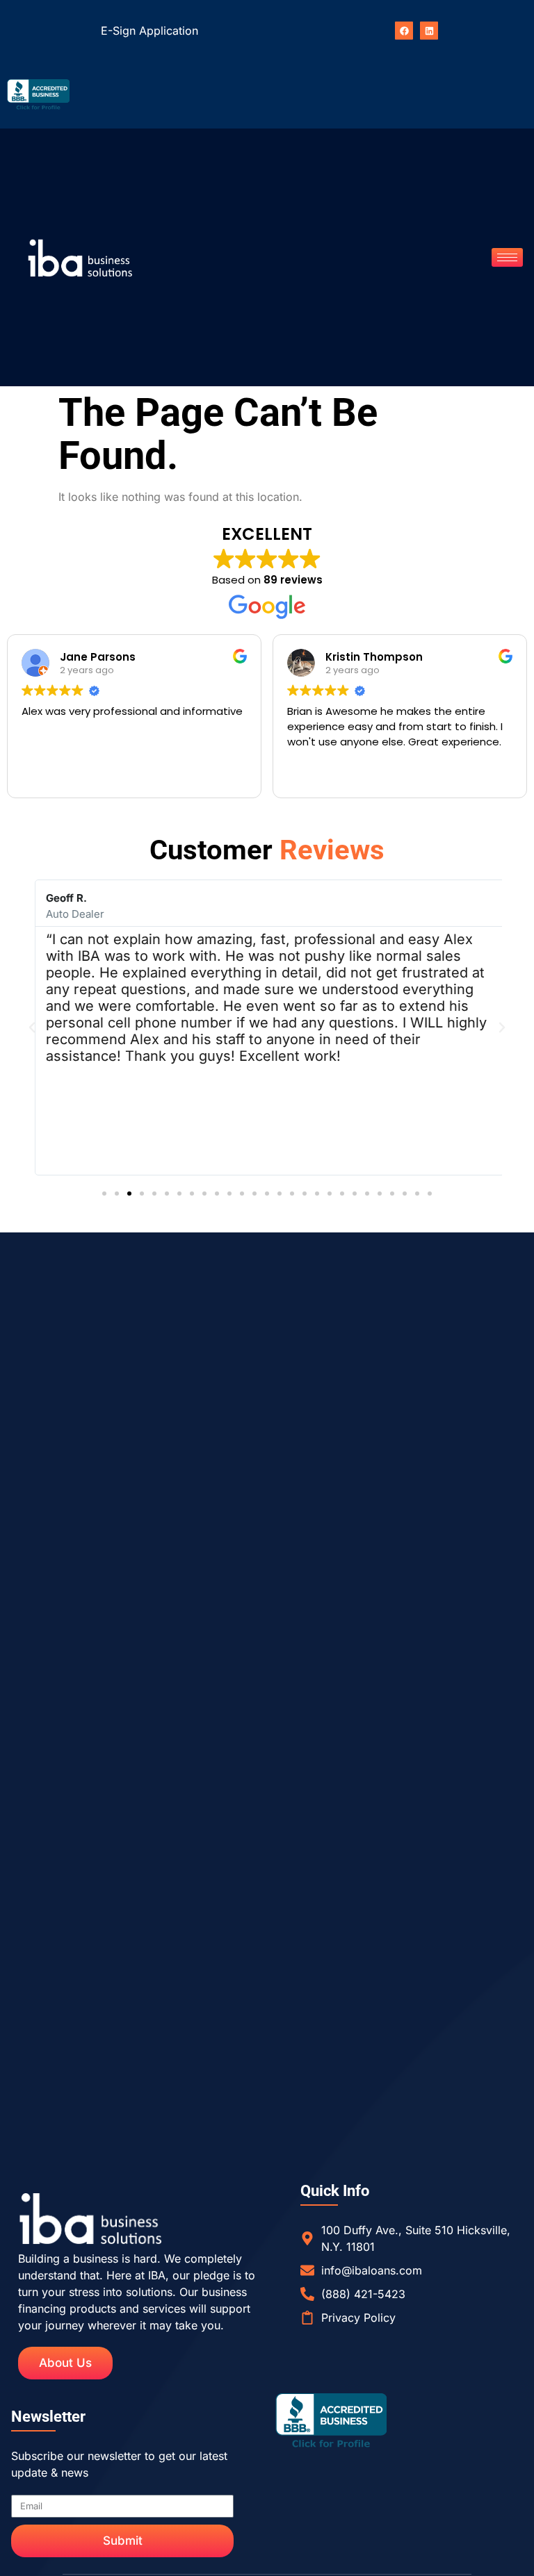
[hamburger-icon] (507, 257)
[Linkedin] (429, 31)
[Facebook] (404, 31)
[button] (32, 1027)
